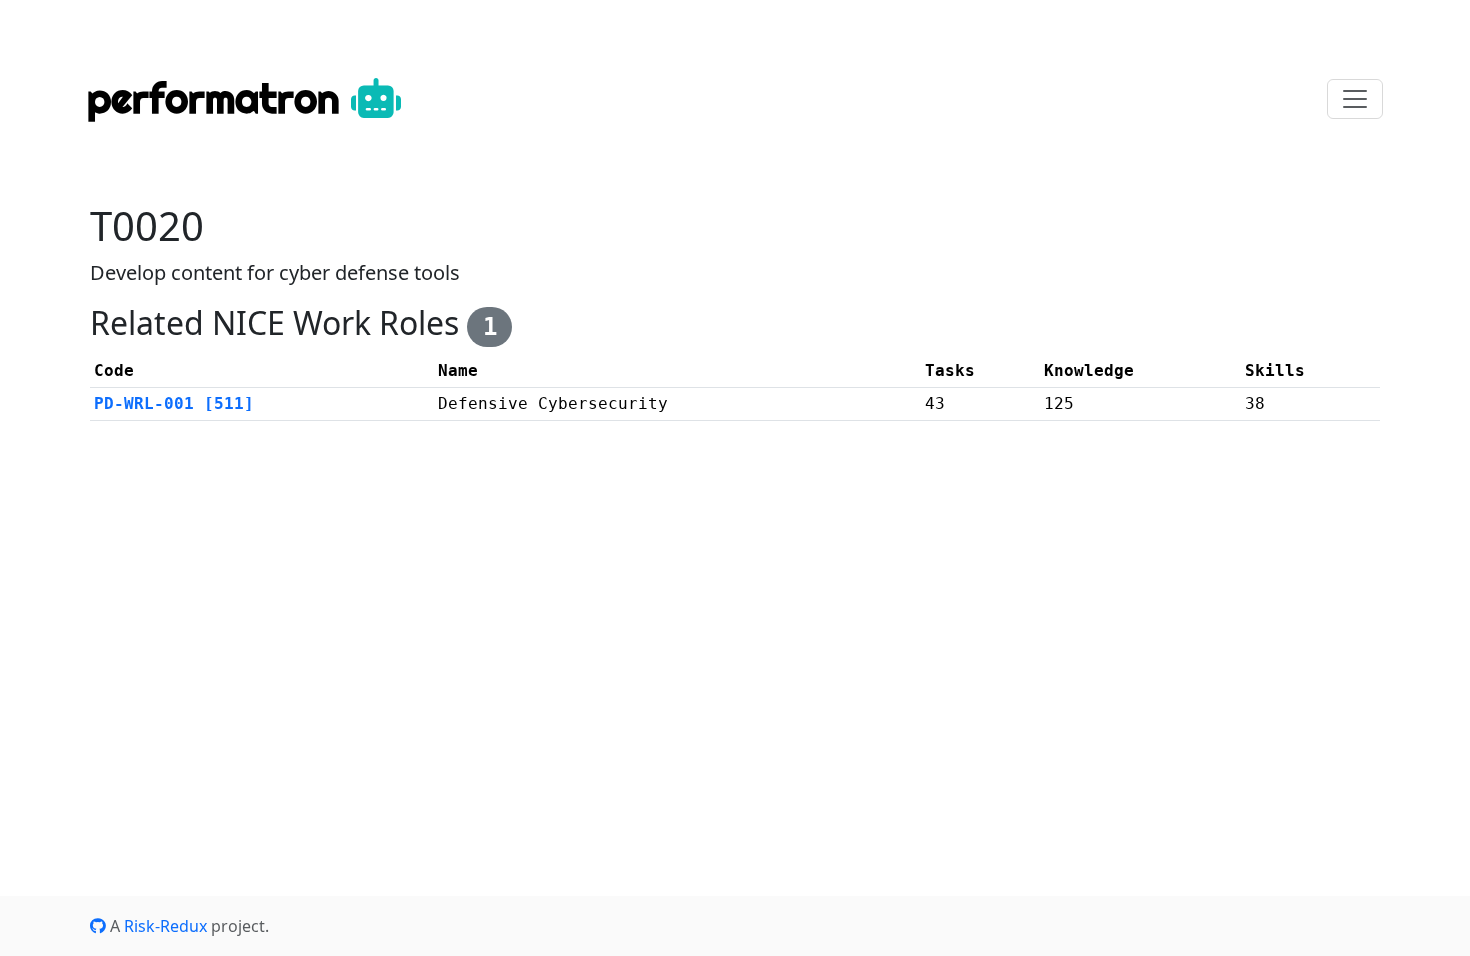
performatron (219, 98)
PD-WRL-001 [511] (174, 403)
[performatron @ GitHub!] (98, 926)
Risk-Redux (165, 926)
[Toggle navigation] (1355, 99)
